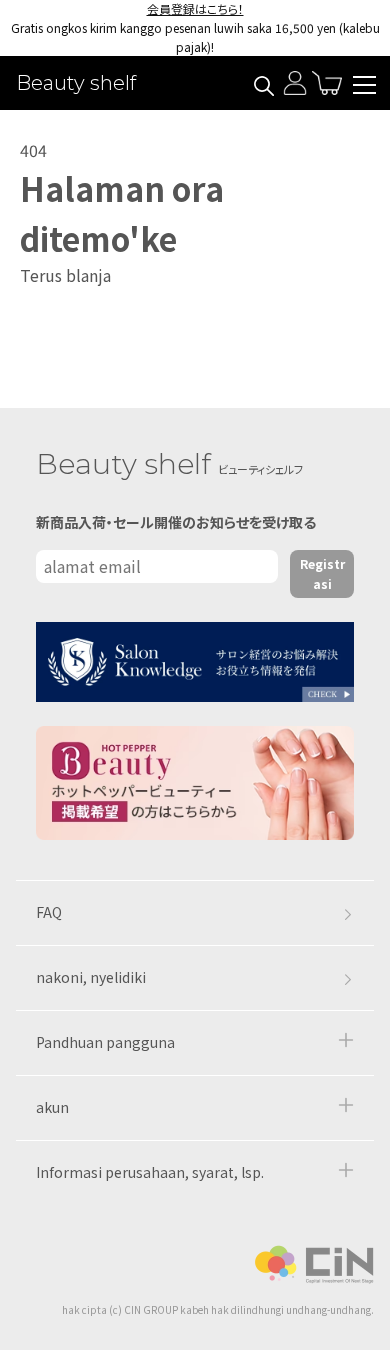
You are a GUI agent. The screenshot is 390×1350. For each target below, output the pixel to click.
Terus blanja (65, 275)
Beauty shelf (76, 83)
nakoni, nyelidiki (91, 977)
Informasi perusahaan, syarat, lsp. (150, 1172)
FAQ (49, 912)
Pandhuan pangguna (105, 1042)
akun (52, 1107)
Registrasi (322, 573)
